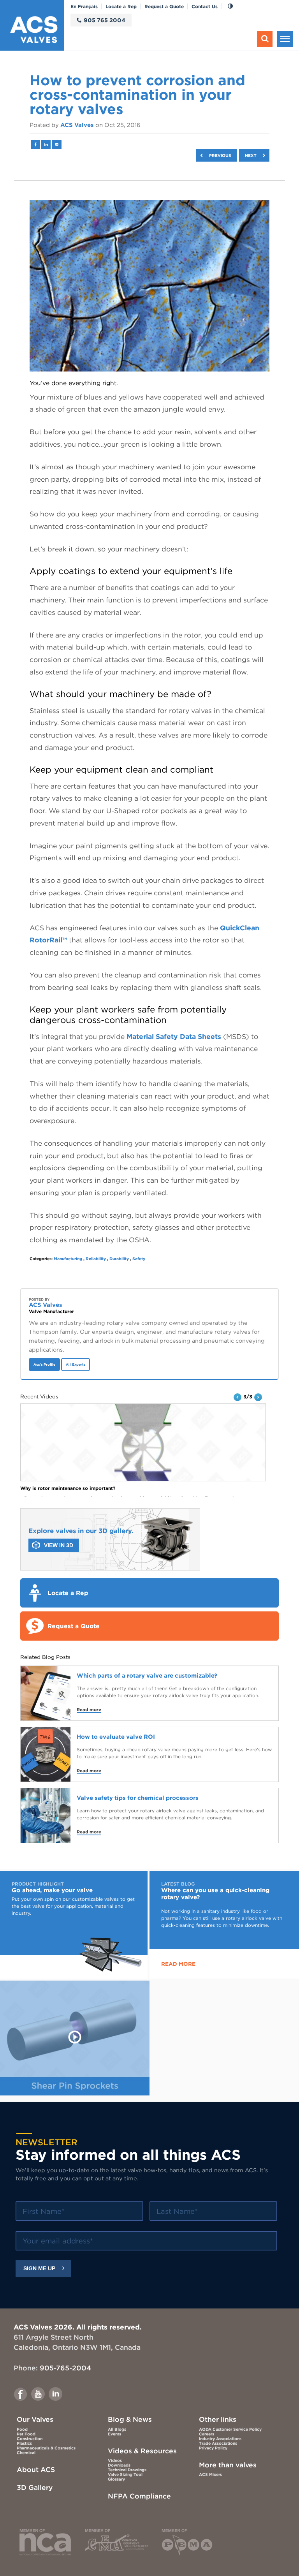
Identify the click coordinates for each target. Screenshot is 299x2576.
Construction (30, 2439)
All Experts (76, 1365)
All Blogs (117, 2429)
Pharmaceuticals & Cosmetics (46, 2448)
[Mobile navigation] (285, 39)
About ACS (36, 2469)
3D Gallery (35, 2487)
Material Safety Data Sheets (174, 1036)
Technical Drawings (127, 2470)
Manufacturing (68, 1259)
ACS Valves (77, 125)
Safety (139, 1259)
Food (22, 2429)
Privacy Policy (213, 2448)
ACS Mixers (210, 2474)
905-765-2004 (65, 2368)
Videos (115, 2460)
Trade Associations (218, 2443)
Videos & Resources (142, 2451)
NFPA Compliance (139, 2496)
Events (114, 2434)
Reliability (96, 1259)
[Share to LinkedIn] (46, 144)
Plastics (24, 2443)
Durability (119, 1259)
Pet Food (26, 2434)
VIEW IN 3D (59, 1545)
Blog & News (130, 2419)
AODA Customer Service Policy (230, 2429)
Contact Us (205, 6)
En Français (84, 6)
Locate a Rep (121, 6)
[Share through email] (57, 144)
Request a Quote (164, 6)
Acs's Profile (44, 1365)
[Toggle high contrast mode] (230, 6)
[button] (237, 1397)
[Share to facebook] (35, 144)
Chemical (26, 2453)
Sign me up (39, 2269)
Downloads (119, 2465)
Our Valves (35, 2419)
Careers (207, 2434)
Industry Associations (220, 2439)
